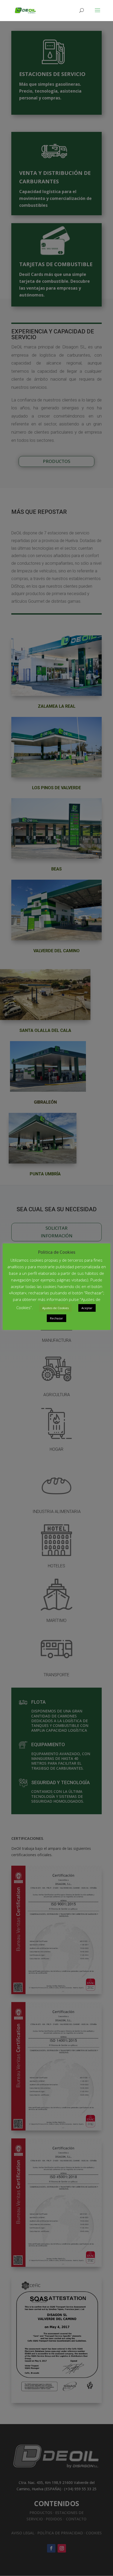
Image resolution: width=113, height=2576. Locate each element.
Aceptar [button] (87, 1308)
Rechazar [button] (56, 1318)
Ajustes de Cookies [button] (55, 1308)
